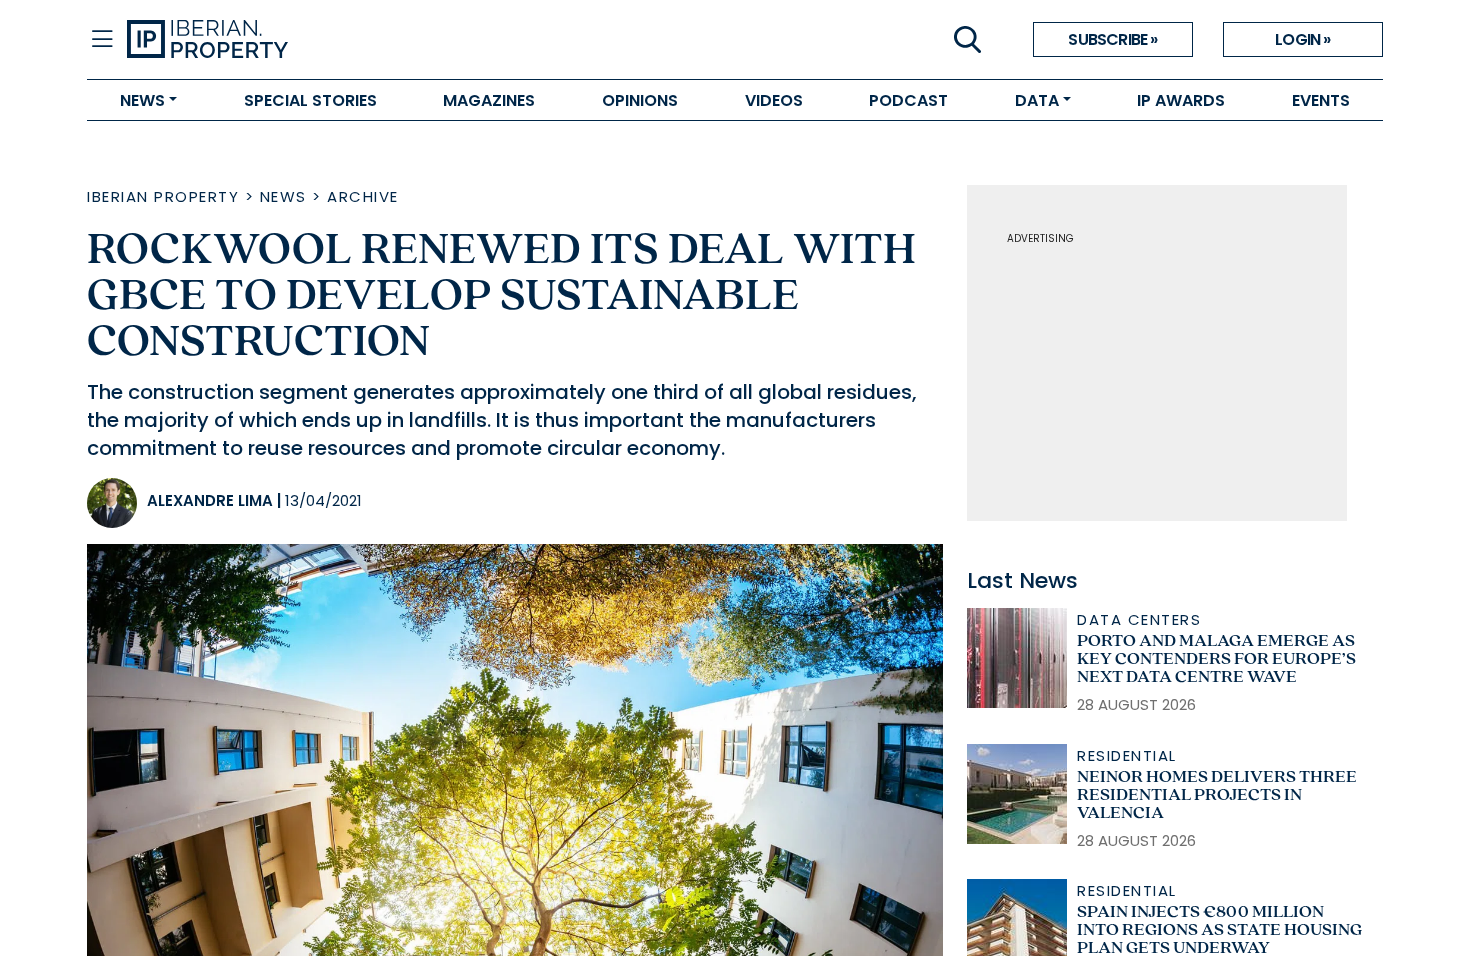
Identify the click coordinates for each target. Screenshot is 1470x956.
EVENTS (1321, 100)
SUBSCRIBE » (1112, 39)
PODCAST (908, 100)
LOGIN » (1302, 39)
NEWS (142, 100)
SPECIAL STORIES (310, 100)
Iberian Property (163, 196)
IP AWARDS (1181, 100)
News (283, 196)
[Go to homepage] (431, 40)
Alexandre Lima (210, 500)
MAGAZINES (489, 100)
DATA (1037, 100)
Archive (363, 196)
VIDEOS (774, 100)
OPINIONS (640, 100)
